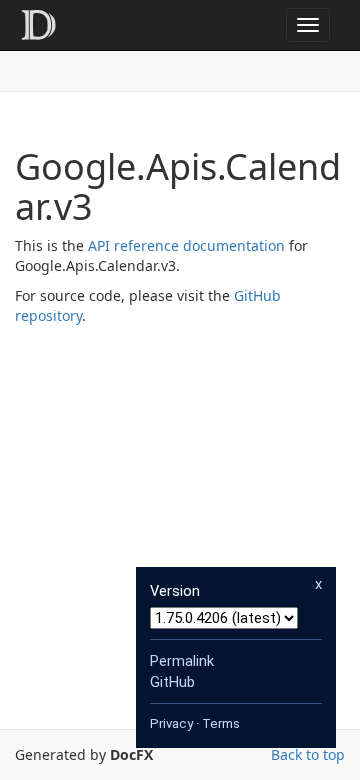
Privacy (171, 723)
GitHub (172, 682)
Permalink (182, 661)
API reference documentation (186, 245)
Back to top (308, 754)
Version (175, 591)
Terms (221, 723)
